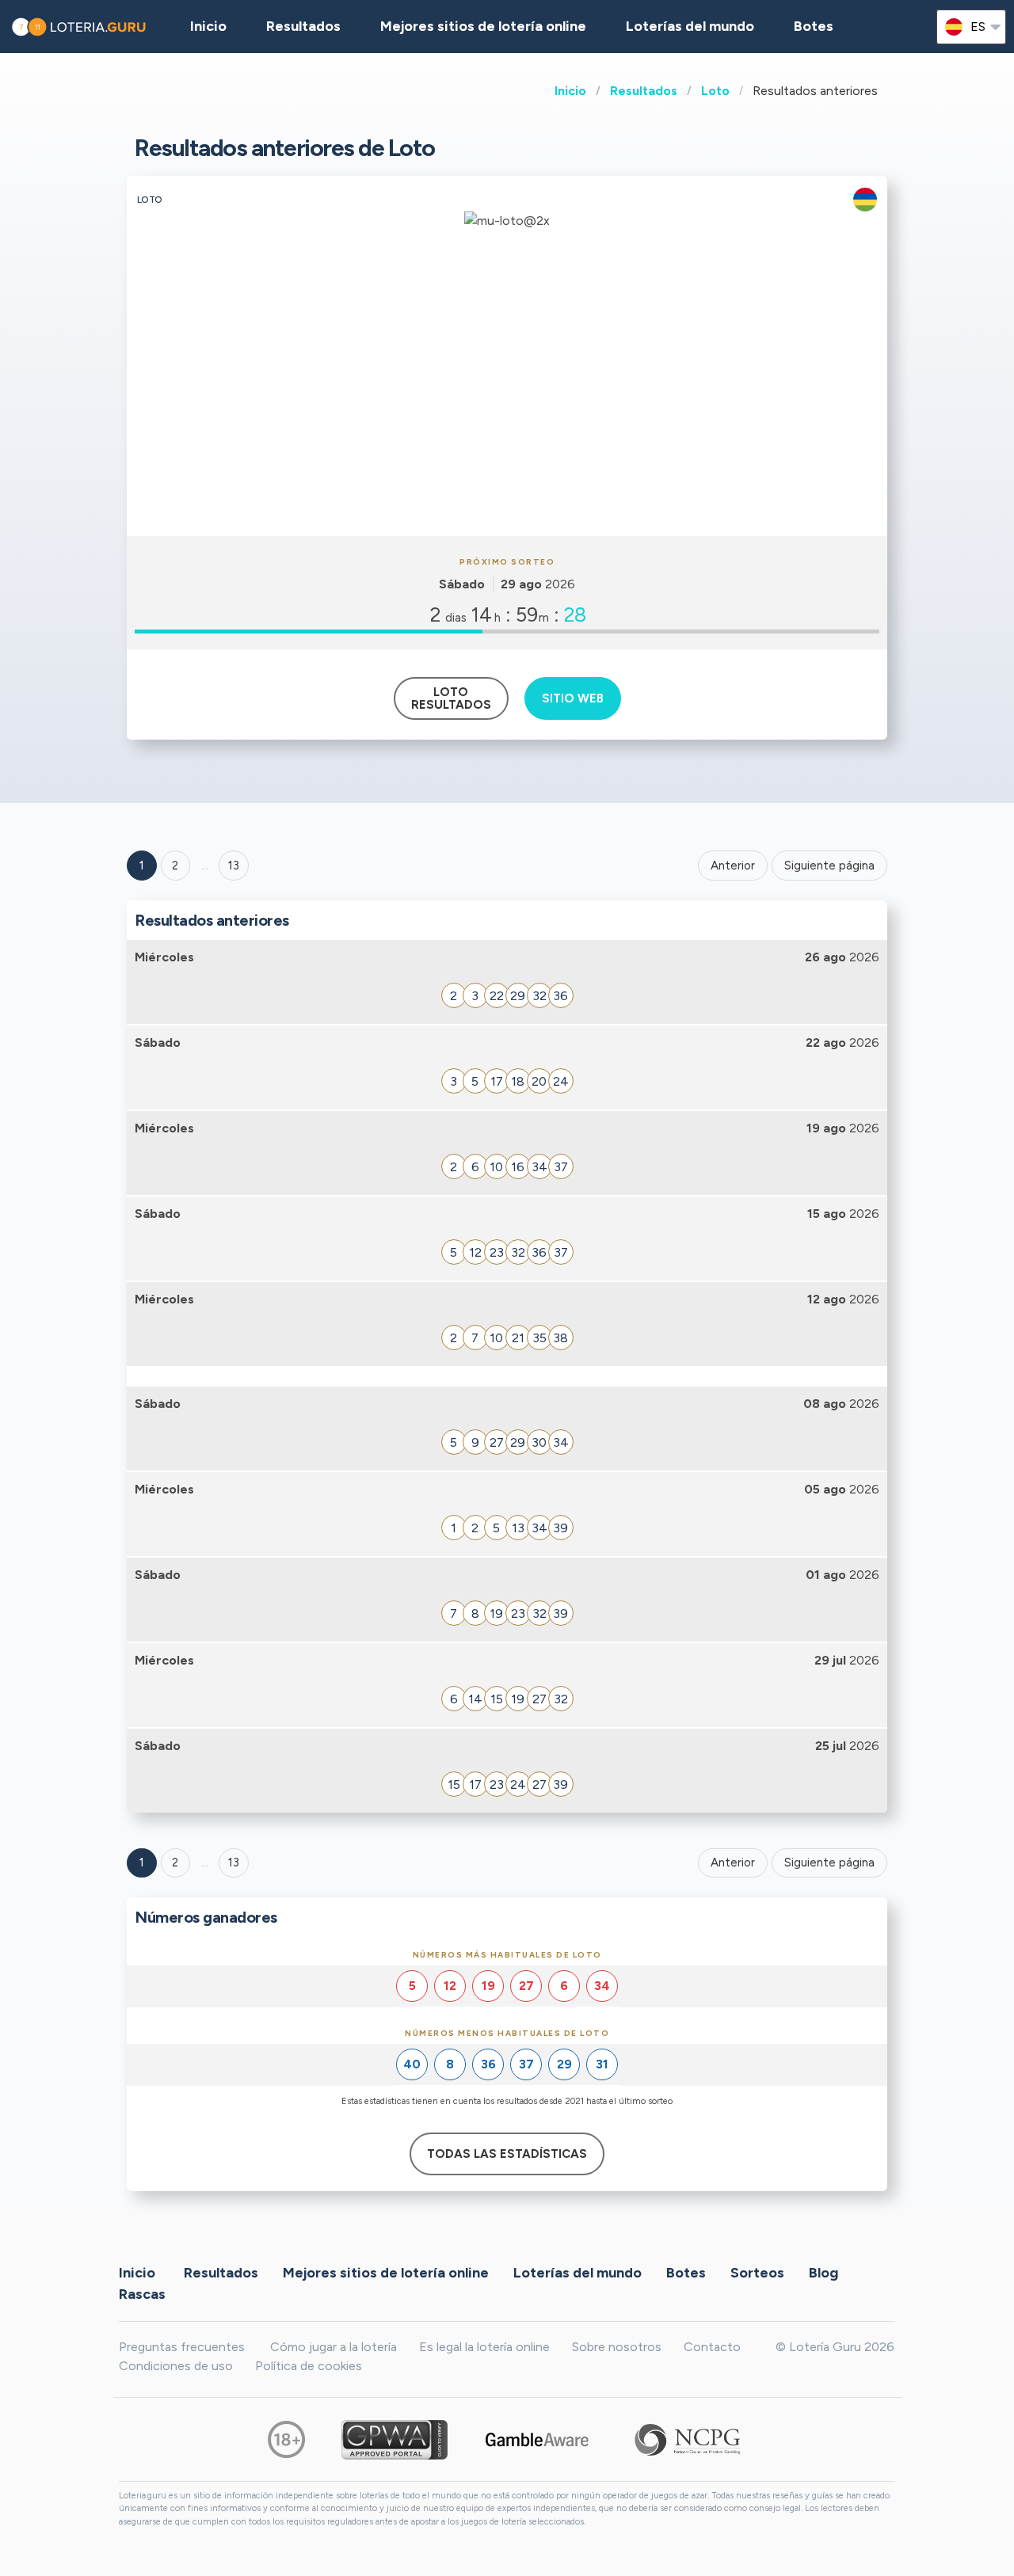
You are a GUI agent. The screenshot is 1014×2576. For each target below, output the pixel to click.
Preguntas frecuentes (182, 2347)
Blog (823, 2273)
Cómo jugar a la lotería (334, 2347)
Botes (814, 26)
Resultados (644, 91)
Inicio (570, 91)
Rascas (142, 2294)
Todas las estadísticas (507, 2154)
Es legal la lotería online (484, 2347)
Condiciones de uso (176, 2366)
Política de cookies (309, 2366)
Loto (715, 91)
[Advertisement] (507, 417)
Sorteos (757, 2273)
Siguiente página (829, 866)
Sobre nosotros (617, 2347)
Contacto (712, 2347)
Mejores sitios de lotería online (483, 26)
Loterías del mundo (690, 26)
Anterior (733, 866)
